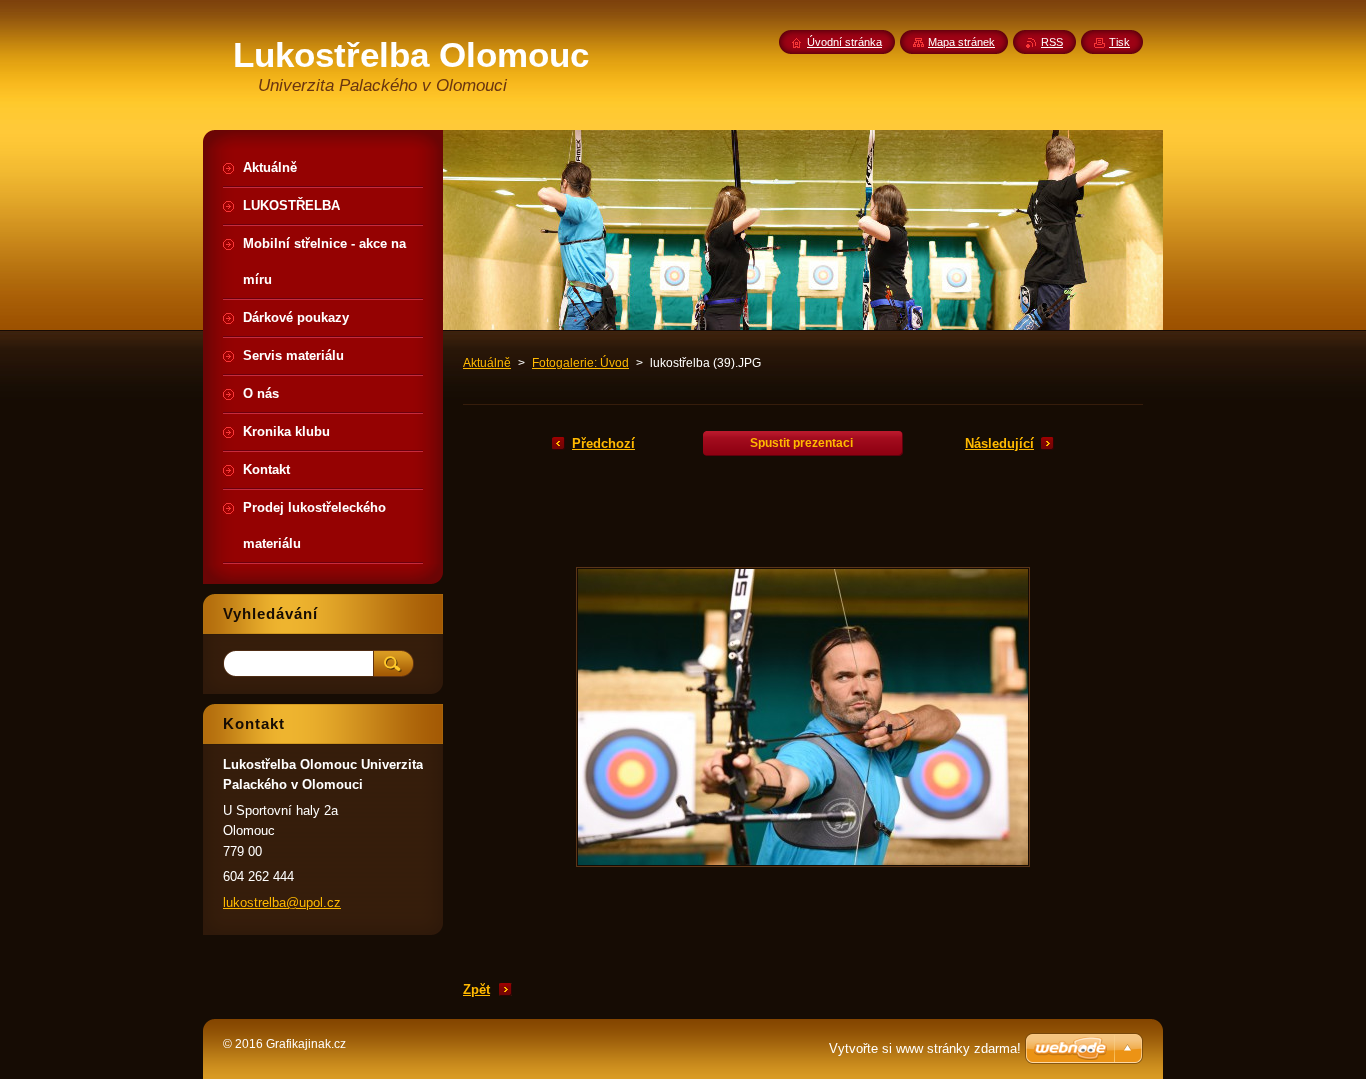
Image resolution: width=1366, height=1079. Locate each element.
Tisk (1119, 42)
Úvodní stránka (844, 42)
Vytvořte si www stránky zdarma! (925, 1048)
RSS (1052, 42)
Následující (999, 443)
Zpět (476, 989)
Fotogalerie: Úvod (580, 363)
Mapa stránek (961, 42)
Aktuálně (487, 363)
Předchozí (603, 443)
